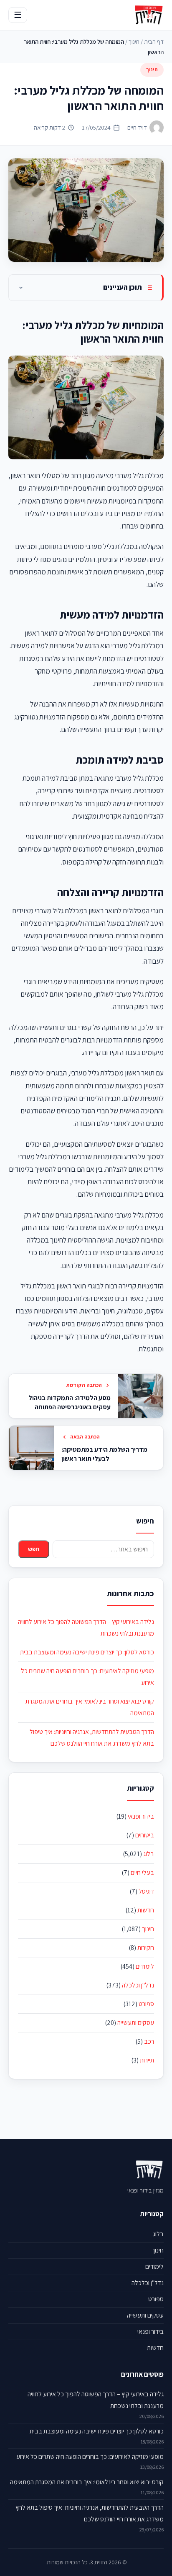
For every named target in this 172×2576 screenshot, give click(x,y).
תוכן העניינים (123, 287)
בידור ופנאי (141, 1816)
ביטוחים (145, 1835)
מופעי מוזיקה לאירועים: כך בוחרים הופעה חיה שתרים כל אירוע (90, 2457)
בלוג (149, 1854)
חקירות (146, 1948)
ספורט (146, 2004)
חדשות (146, 1910)
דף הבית (154, 41)
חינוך (134, 41)
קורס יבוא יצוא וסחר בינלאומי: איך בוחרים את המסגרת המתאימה (87, 2482)
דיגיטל (146, 1891)
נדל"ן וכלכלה (138, 1985)
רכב (149, 2041)
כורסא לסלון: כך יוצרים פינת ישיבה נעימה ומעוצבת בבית (87, 1652)
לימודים (145, 1966)
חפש (34, 1549)
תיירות (147, 2060)
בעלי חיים (142, 1873)
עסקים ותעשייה (136, 2023)
